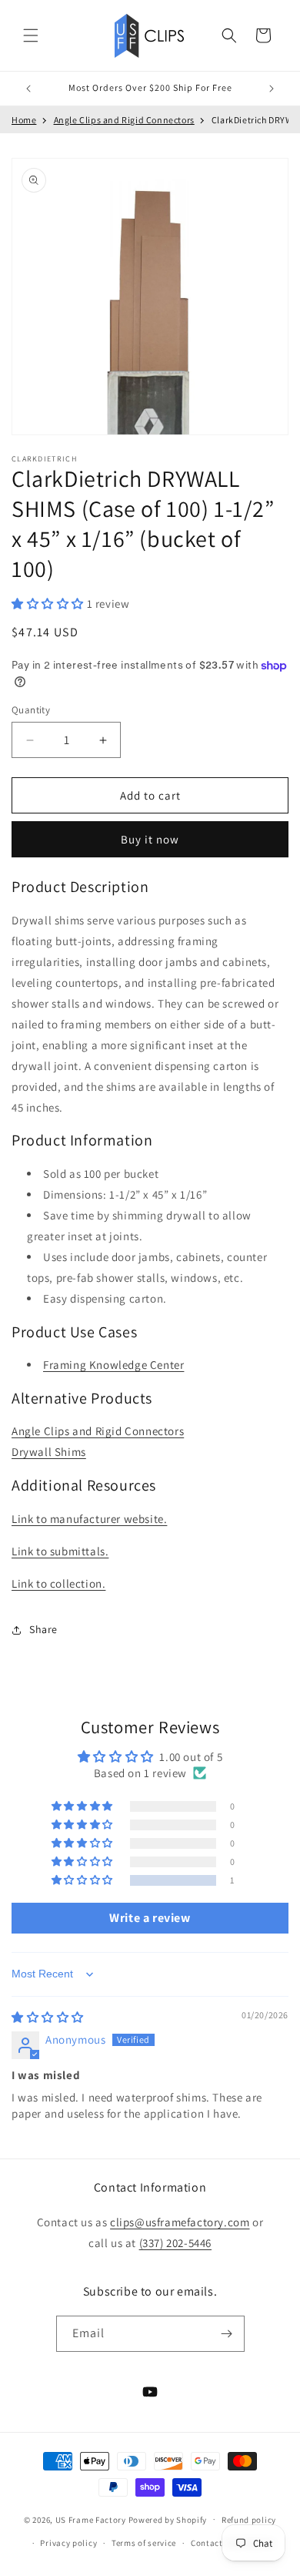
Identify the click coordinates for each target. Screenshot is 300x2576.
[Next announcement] (272, 89)
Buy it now (150, 839)
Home (24, 120)
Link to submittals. (60, 1551)
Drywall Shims (49, 1452)
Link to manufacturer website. (89, 1519)
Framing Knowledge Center (113, 1365)
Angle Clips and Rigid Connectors (124, 120)
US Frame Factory (91, 2519)
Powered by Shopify (168, 2519)
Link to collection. (58, 1583)
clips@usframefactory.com (180, 2222)
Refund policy (249, 2520)
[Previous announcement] (28, 89)
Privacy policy (68, 2543)
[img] (48, 2017)
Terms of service (144, 2543)
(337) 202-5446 (175, 2243)
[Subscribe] (227, 2334)
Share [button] (43, 1629)
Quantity (31, 710)
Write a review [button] (150, 1918)
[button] (31, 35)
